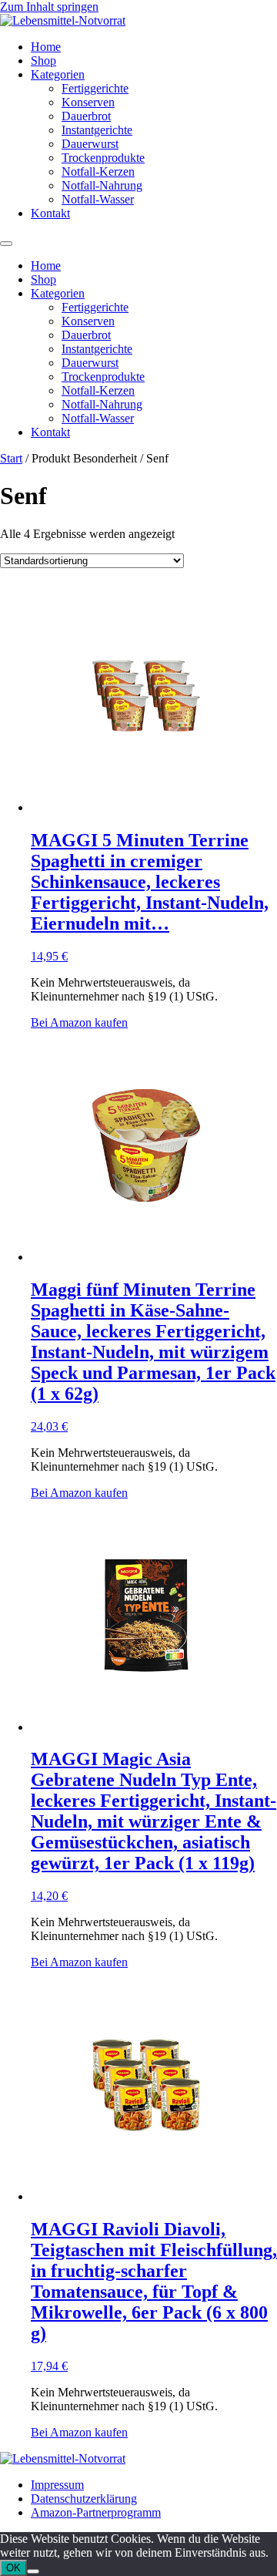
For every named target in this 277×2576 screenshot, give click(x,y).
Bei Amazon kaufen (79, 1022)
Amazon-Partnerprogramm (96, 2512)
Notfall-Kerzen (98, 172)
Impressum (57, 2485)
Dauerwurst (90, 144)
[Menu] (6, 244)
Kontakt (50, 213)
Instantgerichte (97, 130)
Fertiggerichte (95, 88)
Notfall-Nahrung (102, 185)
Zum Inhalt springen (49, 7)
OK (13, 2568)
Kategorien (58, 74)
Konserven (88, 102)
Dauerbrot (86, 116)
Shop (43, 61)
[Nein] (33, 2571)
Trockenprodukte (103, 158)
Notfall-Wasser (98, 199)
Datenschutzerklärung (84, 2499)
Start (11, 458)
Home (46, 47)
